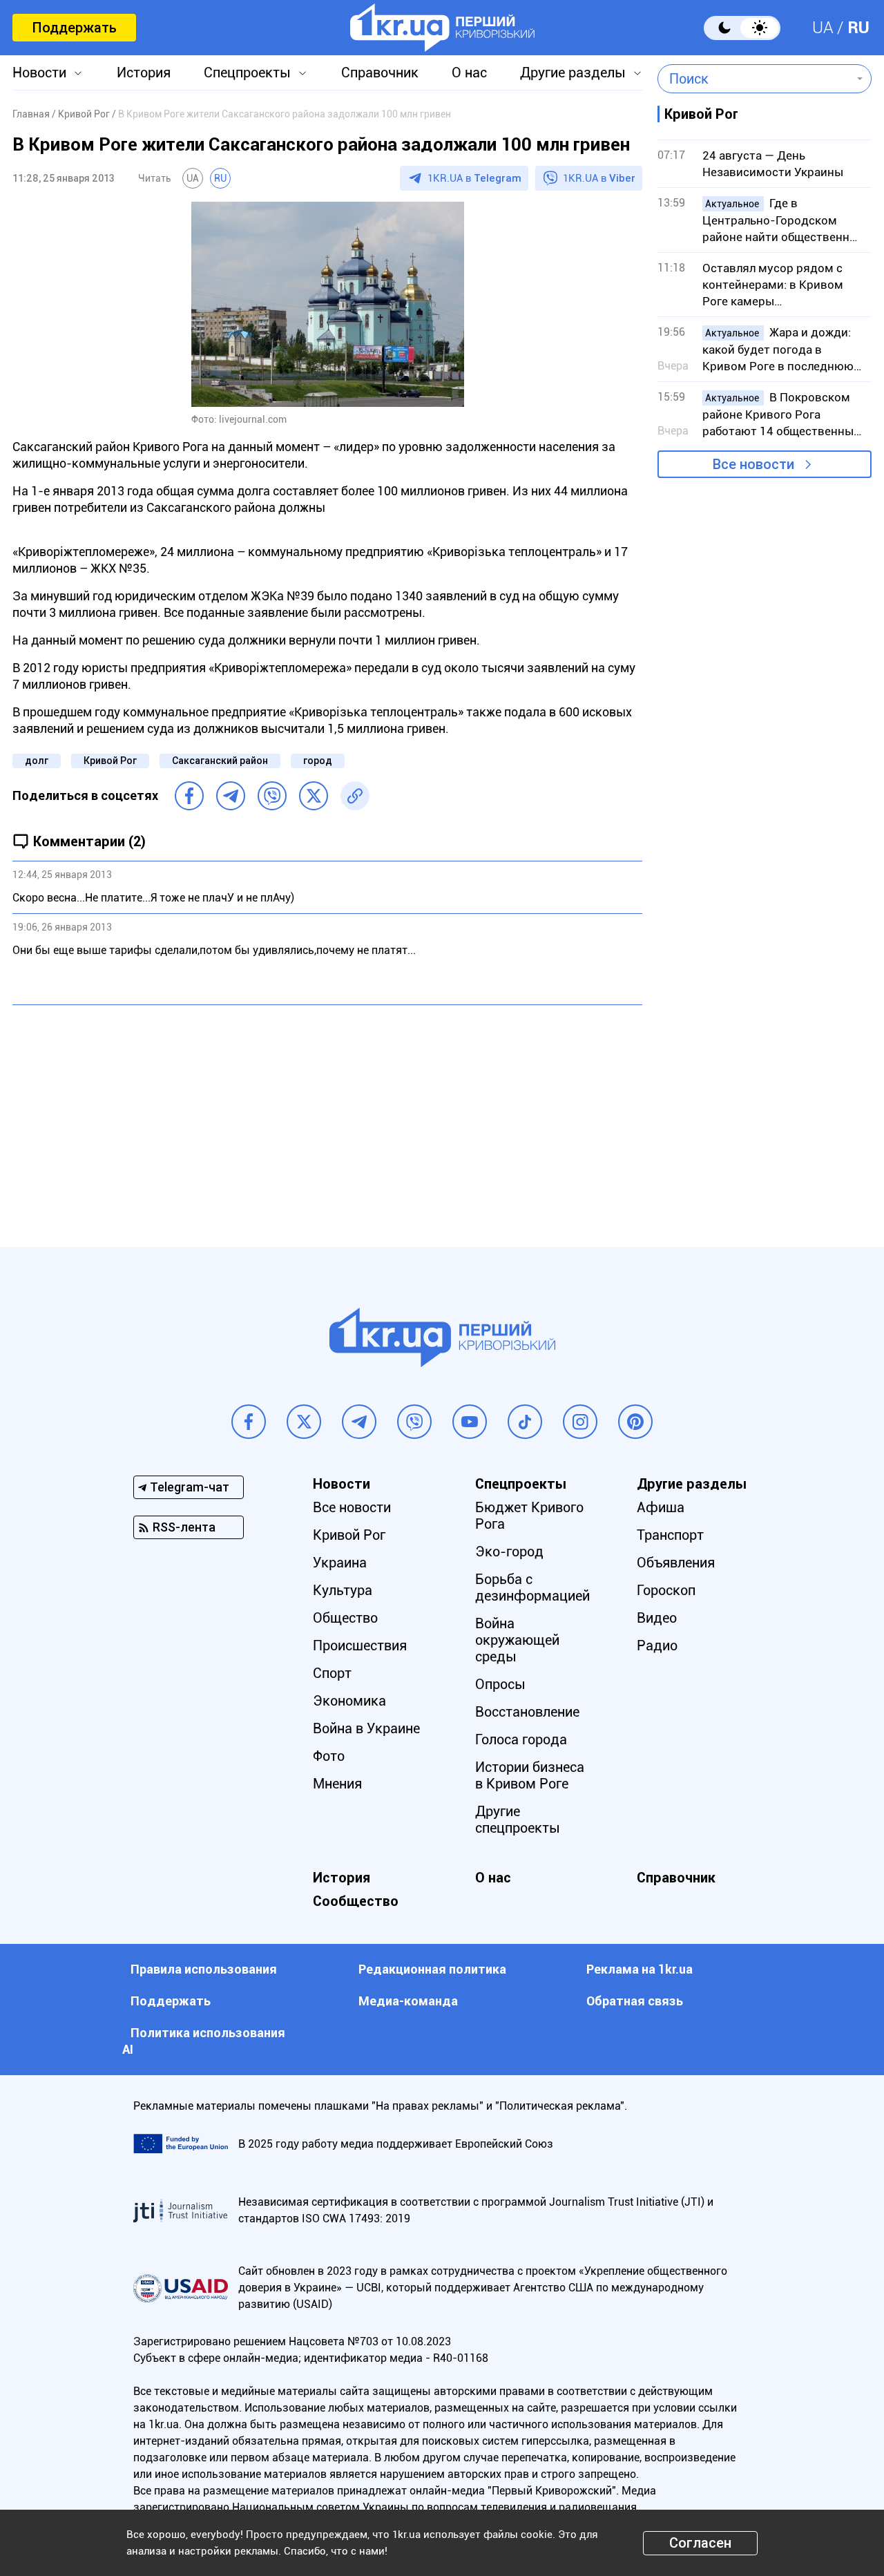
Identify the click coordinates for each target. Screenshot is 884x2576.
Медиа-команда (408, 2001)
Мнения (337, 1784)
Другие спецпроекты (518, 1820)
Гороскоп (666, 1590)
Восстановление (527, 1712)
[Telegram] (231, 796)
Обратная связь (635, 2001)
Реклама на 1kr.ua (640, 1969)
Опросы (500, 1684)
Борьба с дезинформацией (532, 1587)
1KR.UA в (474, 178)
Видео (657, 1618)
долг (37, 761)
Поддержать (74, 28)
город (318, 761)
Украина (340, 1563)
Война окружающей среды (517, 1640)
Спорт (332, 1673)
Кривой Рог (110, 761)
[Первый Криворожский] (442, 28)
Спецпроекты (247, 73)
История (144, 73)
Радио (657, 1645)
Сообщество (356, 1901)
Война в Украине (366, 1728)
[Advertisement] (327, 1116)
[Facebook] (189, 796)
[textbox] (755, 79)
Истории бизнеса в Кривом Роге (530, 1775)
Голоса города (521, 1739)
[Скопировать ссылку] (355, 796)
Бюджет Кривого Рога (529, 1516)
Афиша (661, 1507)
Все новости (753, 464)
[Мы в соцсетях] (249, 1422)
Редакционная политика (432, 1969)
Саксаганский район (220, 761)
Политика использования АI (204, 2041)
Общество (345, 1618)
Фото (329, 1756)
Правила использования (204, 1969)
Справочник (380, 73)
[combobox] (755, 79)
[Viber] (272, 796)
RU (858, 28)
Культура (343, 1590)
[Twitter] (314, 796)
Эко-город (509, 1552)
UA (823, 28)
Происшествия (360, 1645)
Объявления (676, 1563)
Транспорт (670, 1535)
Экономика (349, 1701)
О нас (469, 73)
